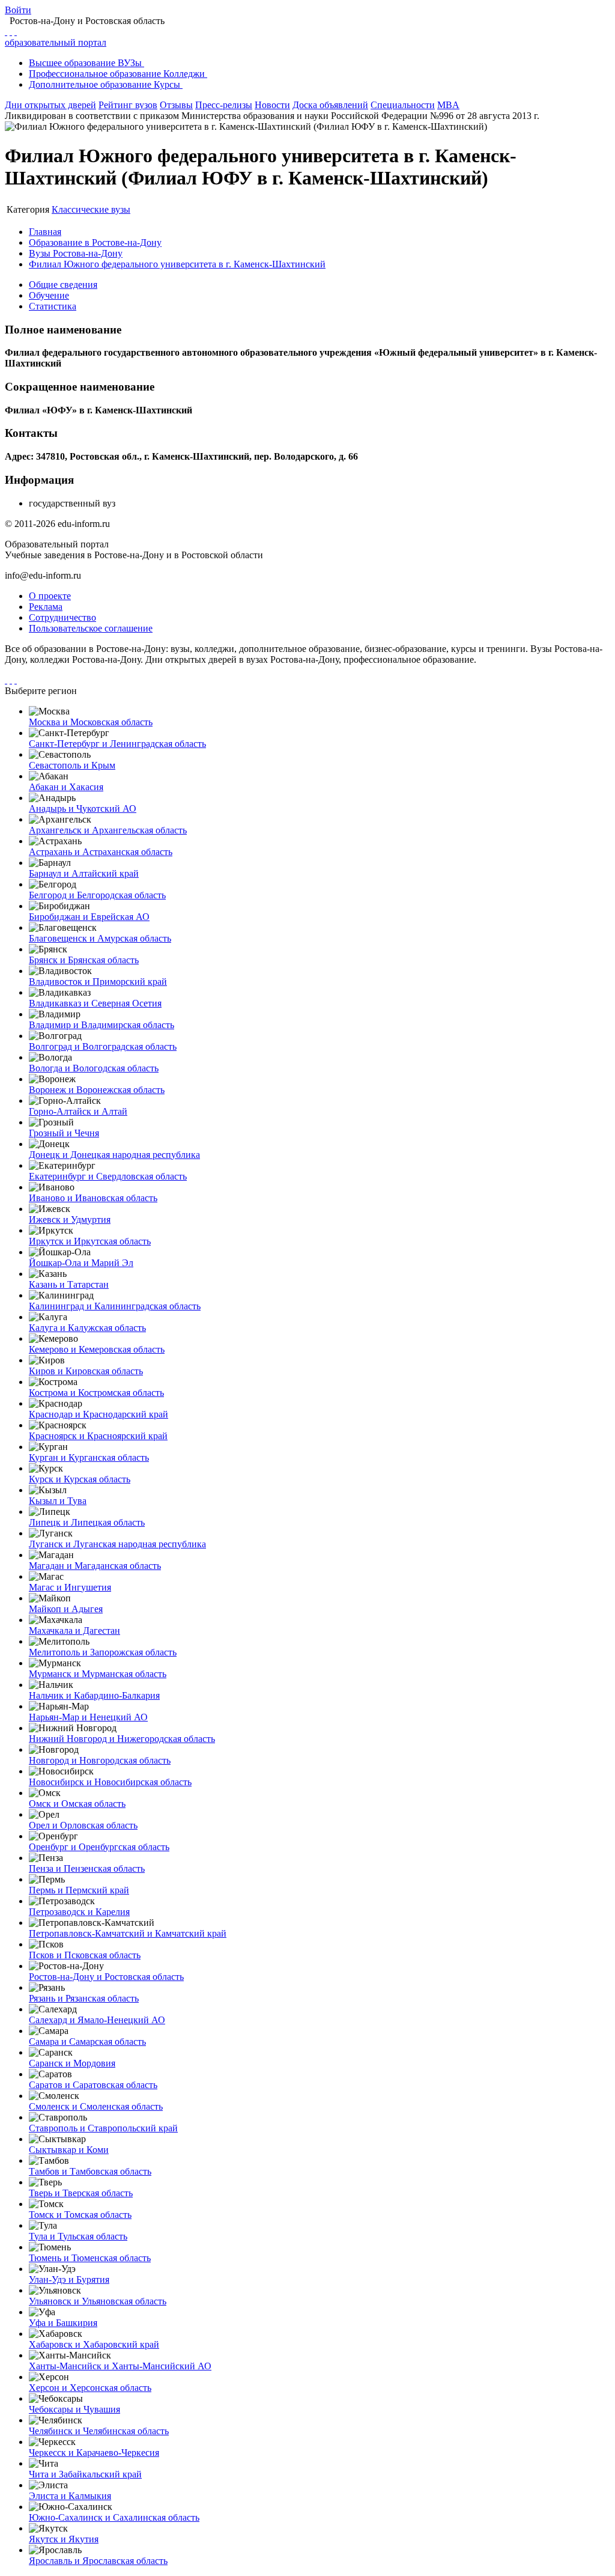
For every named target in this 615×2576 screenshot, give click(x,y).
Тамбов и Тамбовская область (90, 2171)
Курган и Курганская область (89, 1457)
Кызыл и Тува (58, 1501)
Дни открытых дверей (50, 105)
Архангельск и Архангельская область (108, 830)
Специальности (403, 105)
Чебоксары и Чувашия (74, 2409)
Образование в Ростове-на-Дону (95, 242)
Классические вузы (91, 209)
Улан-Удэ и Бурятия (69, 2279)
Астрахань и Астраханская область (101, 852)
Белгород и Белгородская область (97, 895)
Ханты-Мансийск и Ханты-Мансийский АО (120, 2366)
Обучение (49, 295)
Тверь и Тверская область (81, 2193)
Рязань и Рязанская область (84, 1998)
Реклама (46, 607)
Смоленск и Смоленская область (96, 2106)
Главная (45, 232)
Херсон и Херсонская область (90, 2388)
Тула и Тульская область (78, 2236)
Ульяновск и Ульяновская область (98, 2301)
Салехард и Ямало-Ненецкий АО (97, 2020)
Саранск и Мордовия (72, 2063)
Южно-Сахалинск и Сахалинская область (114, 2517)
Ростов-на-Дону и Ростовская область (106, 1977)
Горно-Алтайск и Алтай (78, 1111)
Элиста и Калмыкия (70, 2496)
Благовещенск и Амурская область (100, 938)
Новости (272, 105)
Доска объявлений (330, 105)
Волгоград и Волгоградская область (103, 1046)
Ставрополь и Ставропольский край (103, 2128)
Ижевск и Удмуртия (70, 1219)
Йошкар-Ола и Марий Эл (81, 1263)
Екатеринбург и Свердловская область (108, 1176)
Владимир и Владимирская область (101, 1025)
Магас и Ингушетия (70, 1587)
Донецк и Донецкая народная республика (114, 1155)
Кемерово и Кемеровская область (97, 1349)
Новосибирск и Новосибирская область (110, 1782)
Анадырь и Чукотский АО (83, 808)
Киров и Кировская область (86, 1371)
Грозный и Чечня (64, 1133)
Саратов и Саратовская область (93, 2085)
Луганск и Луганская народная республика (117, 1544)
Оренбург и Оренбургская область (99, 1847)
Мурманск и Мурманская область (98, 1674)
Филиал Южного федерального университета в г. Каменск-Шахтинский (177, 264)
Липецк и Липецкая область (87, 1522)
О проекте (50, 596)
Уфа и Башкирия (63, 2323)
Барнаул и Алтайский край (84, 873)
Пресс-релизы (224, 105)
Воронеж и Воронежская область (97, 1090)
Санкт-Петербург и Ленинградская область (117, 744)
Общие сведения (63, 285)
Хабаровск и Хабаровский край (94, 2344)
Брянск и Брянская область (84, 960)
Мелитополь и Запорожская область (103, 1652)
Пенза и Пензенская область (87, 1868)
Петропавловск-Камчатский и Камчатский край (128, 1933)
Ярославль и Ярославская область (98, 2561)
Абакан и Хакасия (66, 787)
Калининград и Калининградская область (115, 1306)
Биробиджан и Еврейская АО (89, 917)
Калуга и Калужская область (87, 1328)
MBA (448, 105)
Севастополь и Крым (72, 765)
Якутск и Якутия (64, 2539)
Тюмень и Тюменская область (90, 2258)
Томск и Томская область (80, 2215)
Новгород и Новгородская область (100, 1760)
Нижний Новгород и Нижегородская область (122, 1739)
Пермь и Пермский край (79, 1890)
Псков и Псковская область (85, 1955)
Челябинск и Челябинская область (99, 2431)
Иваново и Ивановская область (93, 1198)
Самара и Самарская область (87, 2042)
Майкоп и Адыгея (66, 1609)
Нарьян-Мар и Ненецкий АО (88, 1717)
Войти (18, 10)
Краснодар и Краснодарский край (98, 1414)
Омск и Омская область (77, 1804)
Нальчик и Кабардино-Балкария (94, 1695)
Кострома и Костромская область (96, 1393)
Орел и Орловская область (83, 1825)
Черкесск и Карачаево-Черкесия (94, 2453)
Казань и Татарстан (69, 1284)
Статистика (53, 306)
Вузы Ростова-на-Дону (76, 253)
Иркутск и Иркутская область (90, 1241)
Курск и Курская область (80, 1479)
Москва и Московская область (91, 722)
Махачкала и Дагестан (74, 1631)
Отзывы (176, 105)
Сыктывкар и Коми (69, 2150)
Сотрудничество (62, 617)
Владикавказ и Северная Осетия (95, 1003)
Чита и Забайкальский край (85, 2474)
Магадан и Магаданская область (95, 1566)
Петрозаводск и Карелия (79, 1912)
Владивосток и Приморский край (98, 982)
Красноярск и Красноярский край (98, 1436)
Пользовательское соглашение (91, 628)
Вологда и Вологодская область (94, 1068)
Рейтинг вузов (128, 105)
